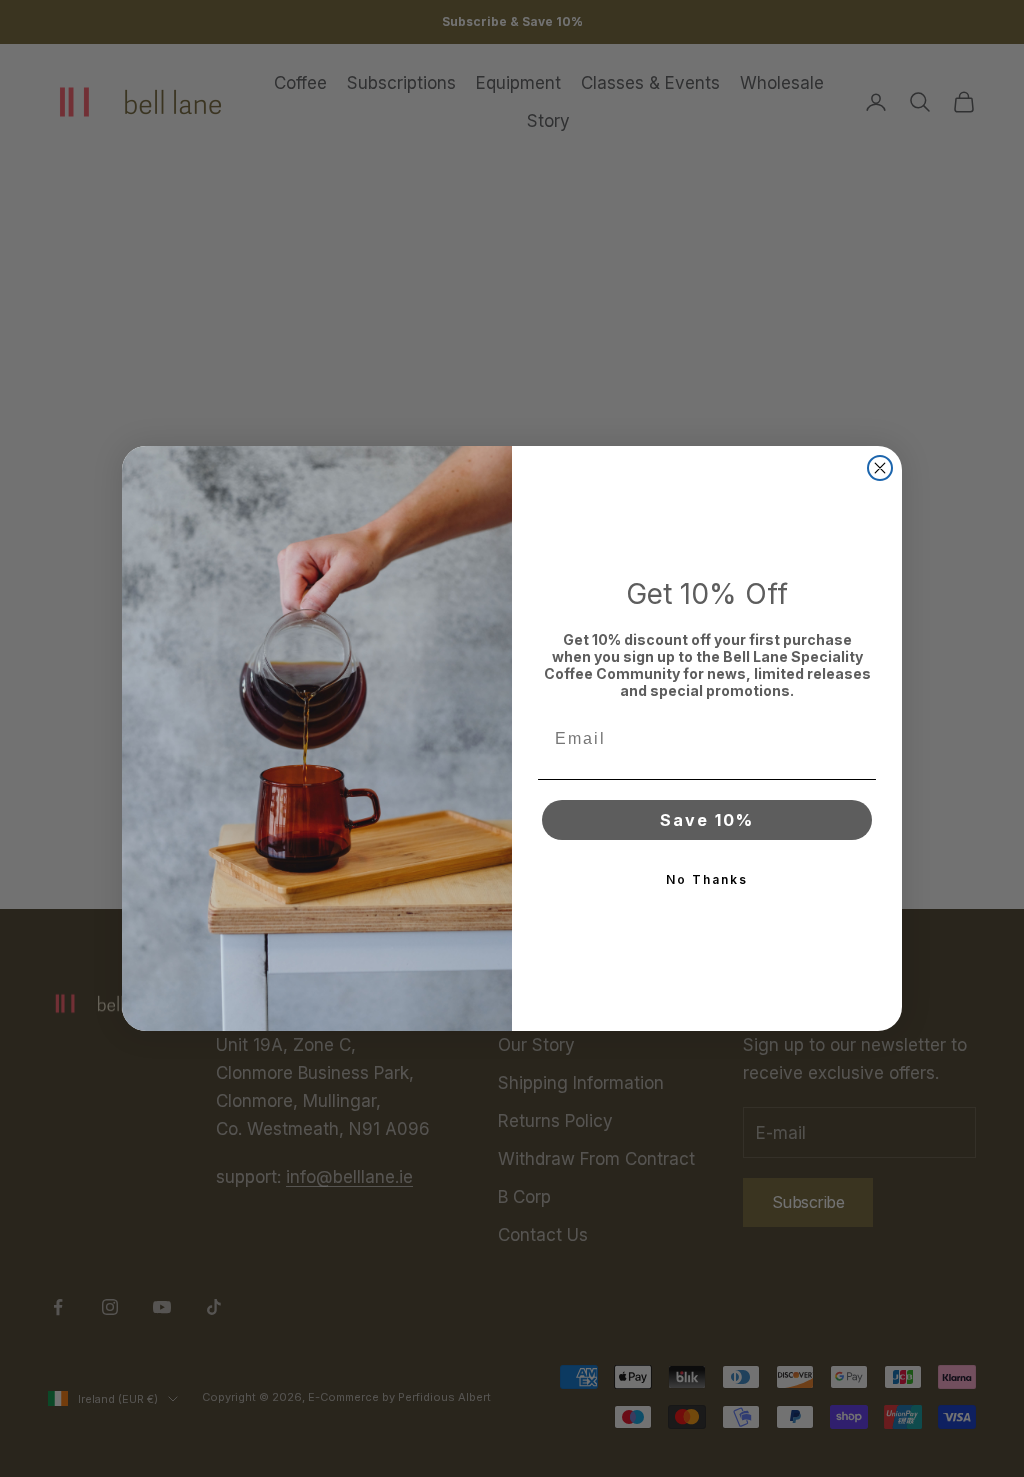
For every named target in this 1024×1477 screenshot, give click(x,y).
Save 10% (707, 820)
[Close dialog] (880, 468)
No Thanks (707, 879)
